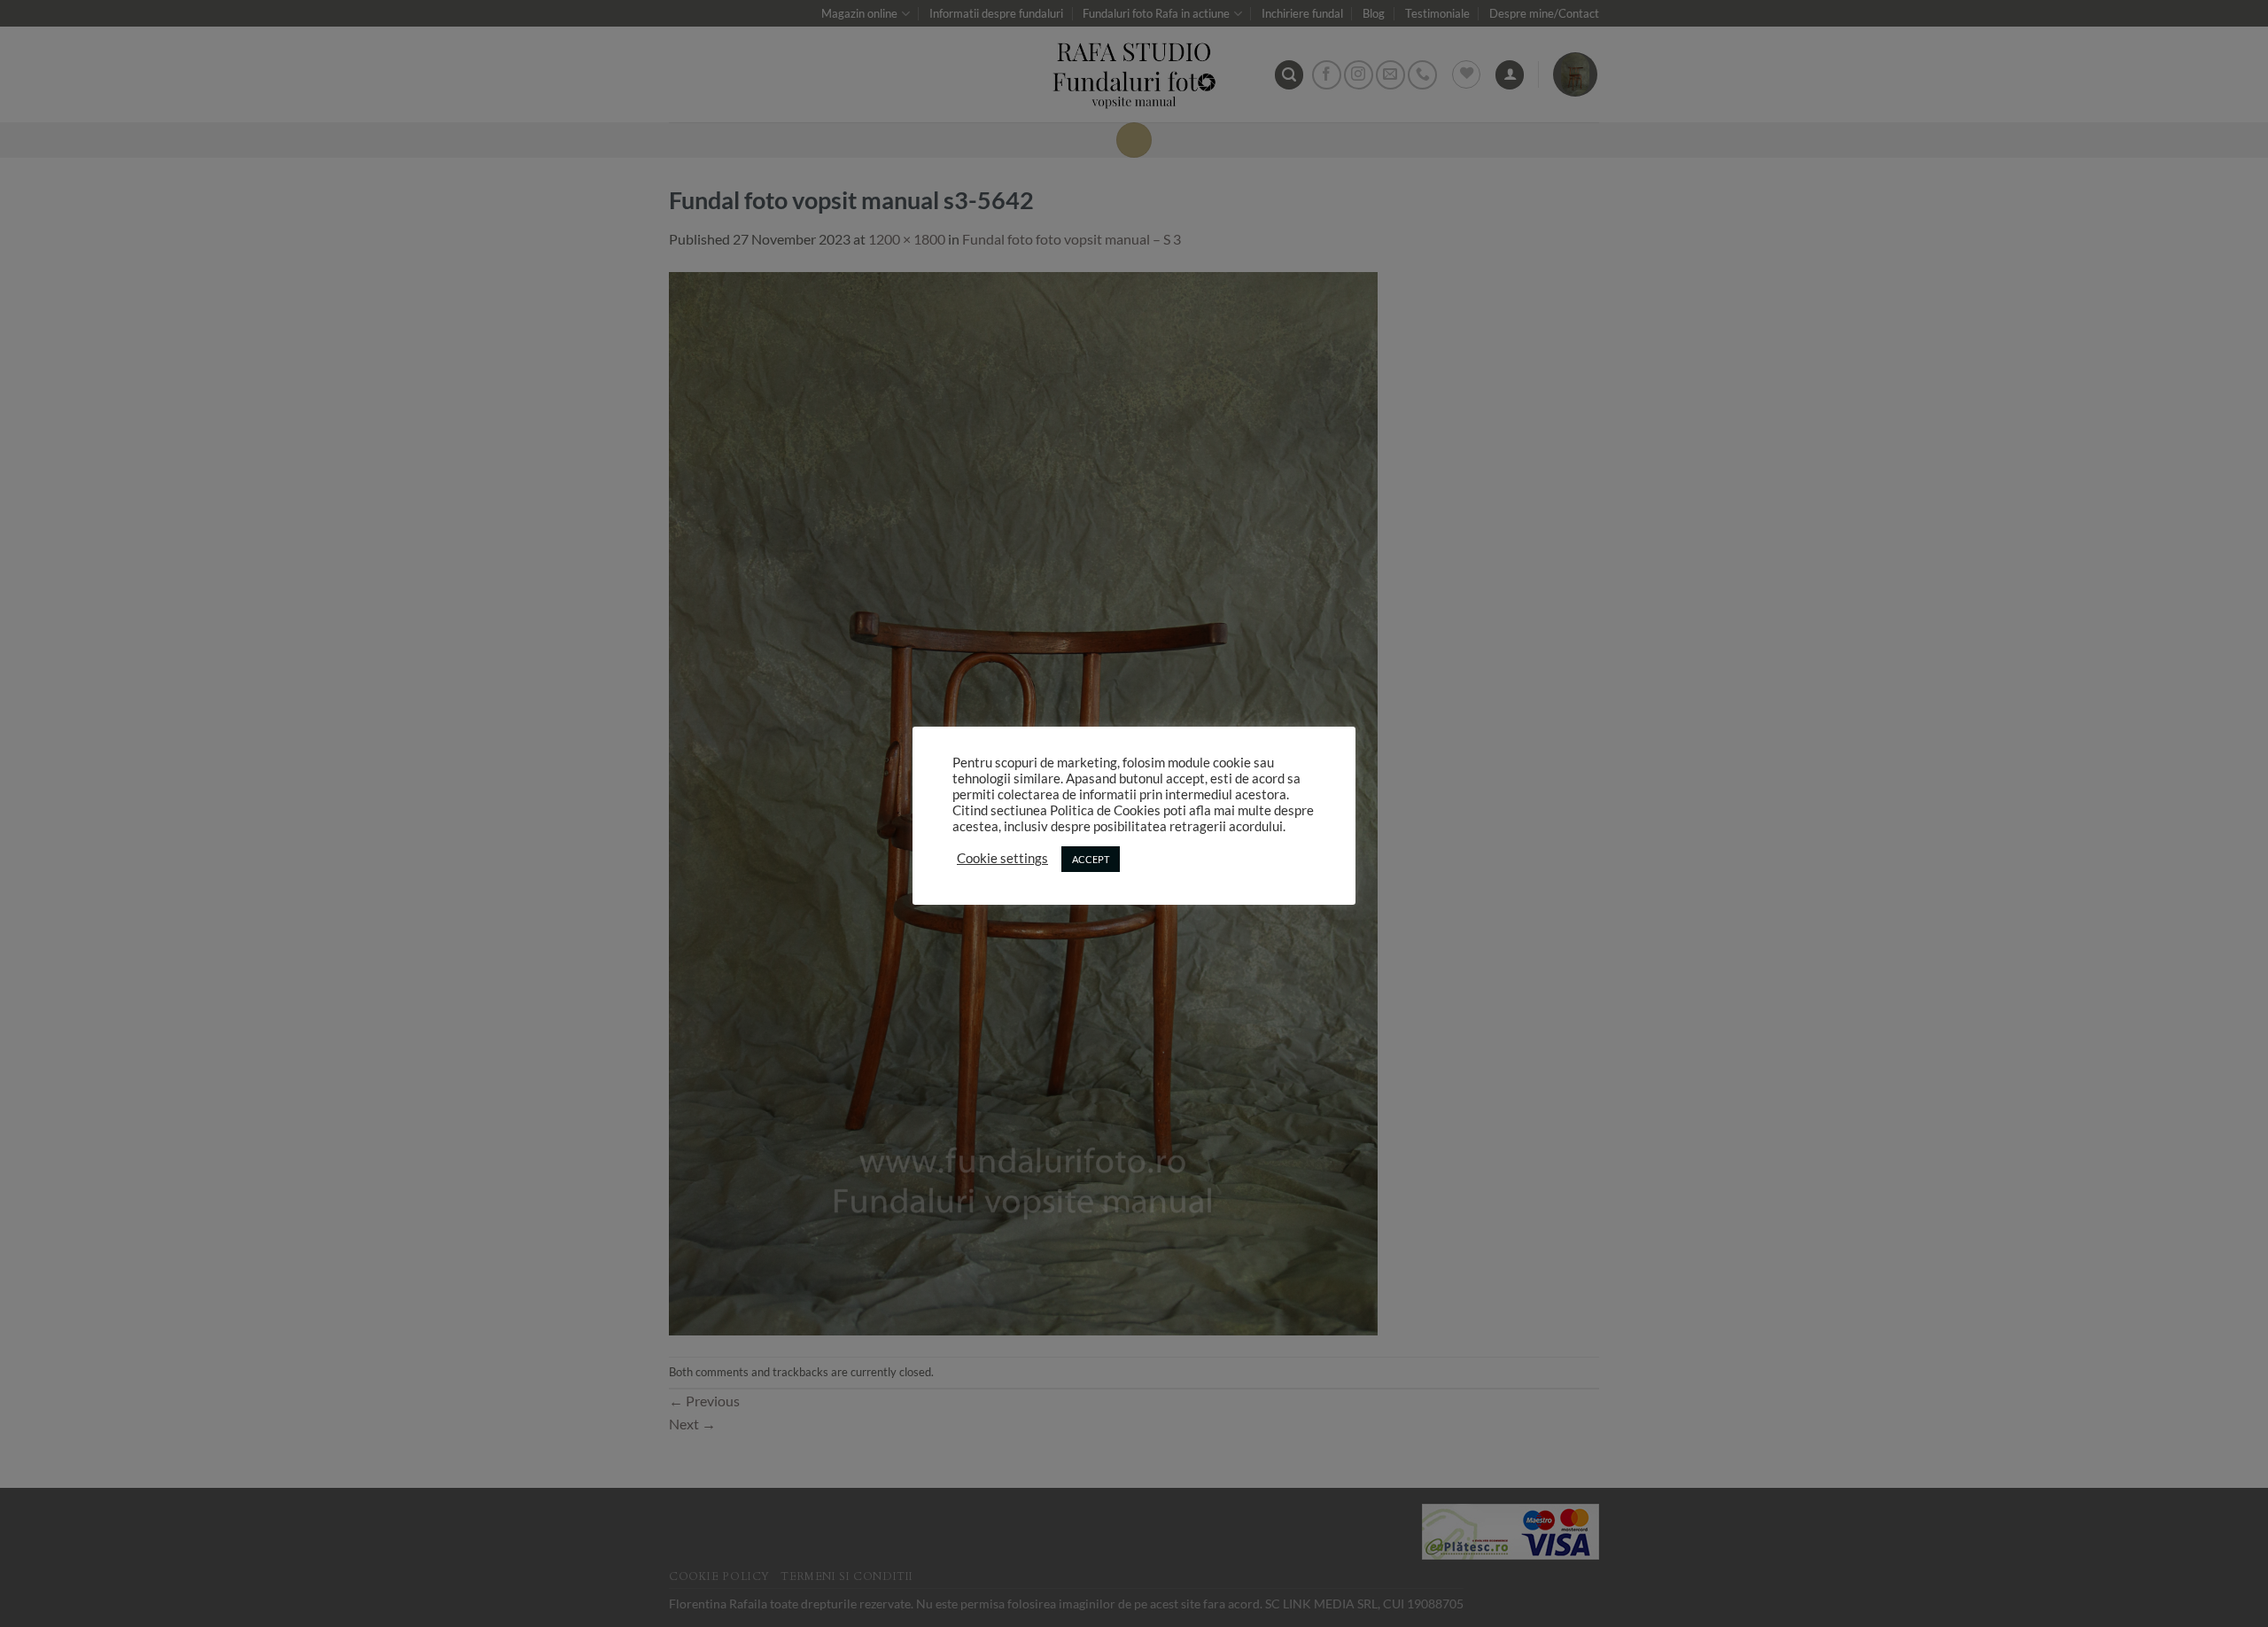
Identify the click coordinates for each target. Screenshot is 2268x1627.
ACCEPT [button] (1091, 859)
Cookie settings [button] (1002, 858)
